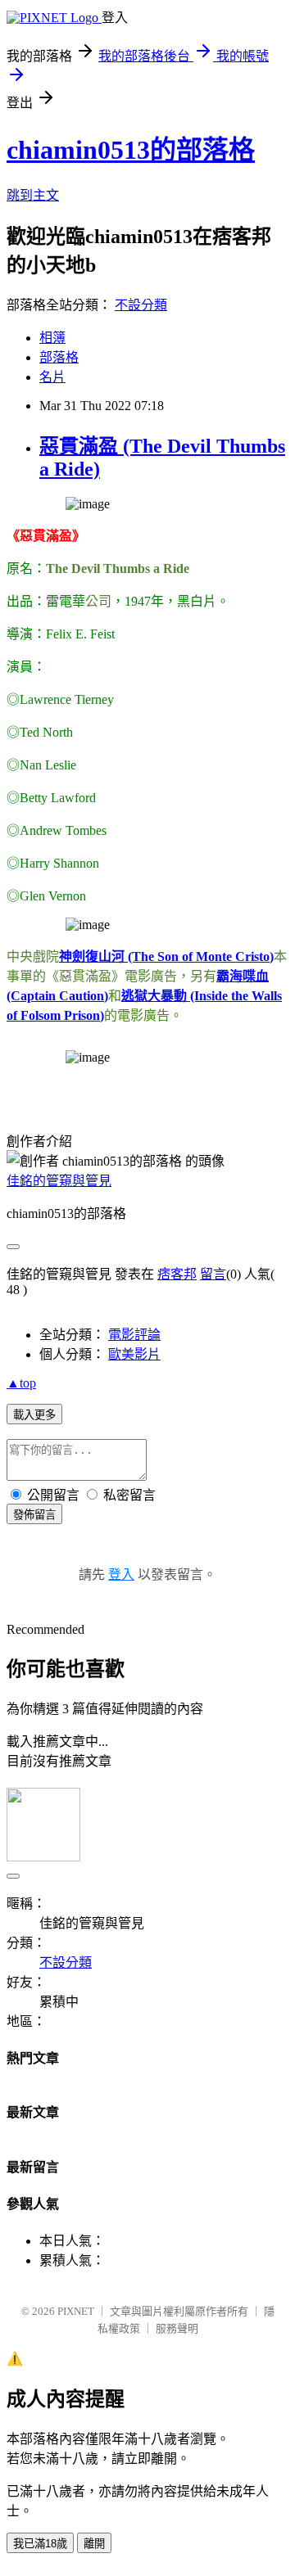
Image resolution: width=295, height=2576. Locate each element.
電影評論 (134, 1335)
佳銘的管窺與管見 (59, 1181)
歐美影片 (134, 1354)
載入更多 (34, 1415)
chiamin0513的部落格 (131, 150)
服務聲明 (177, 2328)
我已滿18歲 (40, 2544)
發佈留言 (34, 1515)
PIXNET (76, 2311)
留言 (213, 1274)
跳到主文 (33, 195)
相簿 (52, 338)
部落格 (59, 357)
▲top (21, 1383)
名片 (52, 377)
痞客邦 (177, 1274)
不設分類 (141, 305)
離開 (94, 2544)
